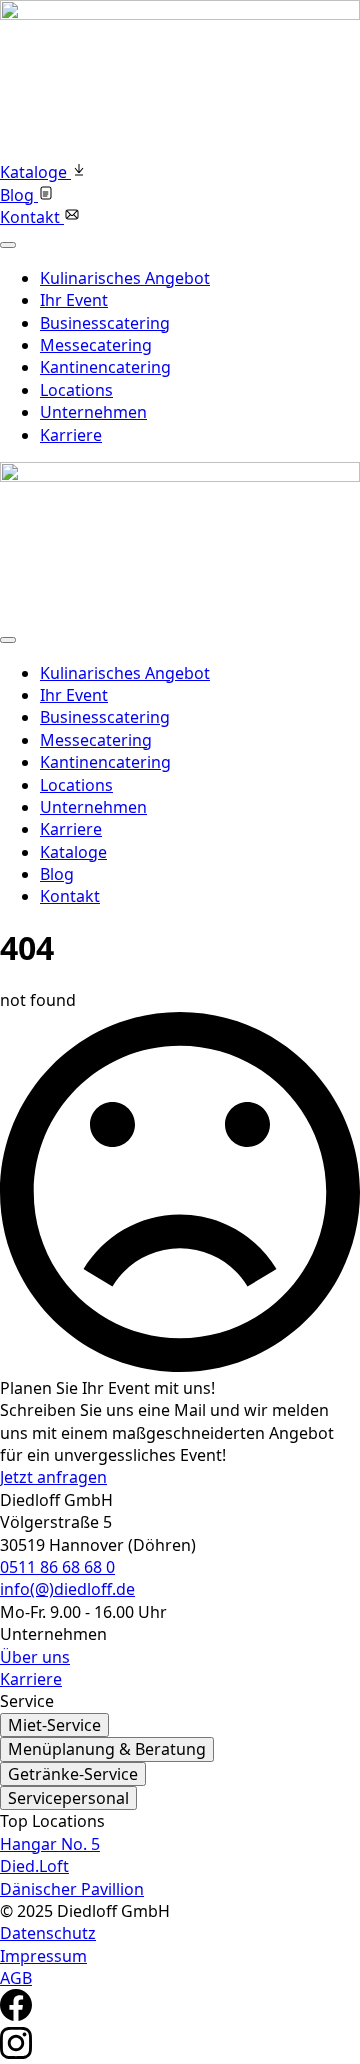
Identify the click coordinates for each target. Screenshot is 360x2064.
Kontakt (70, 896)
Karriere (71, 435)
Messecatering (96, 345)
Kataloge (73, 852)
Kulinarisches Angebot (125, 278)
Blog (57, 874)
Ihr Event (74, 300)
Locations (76, 390)
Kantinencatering (105, 367)
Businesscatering (105, 323)
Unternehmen (93, 412)
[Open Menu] (8, 245)
